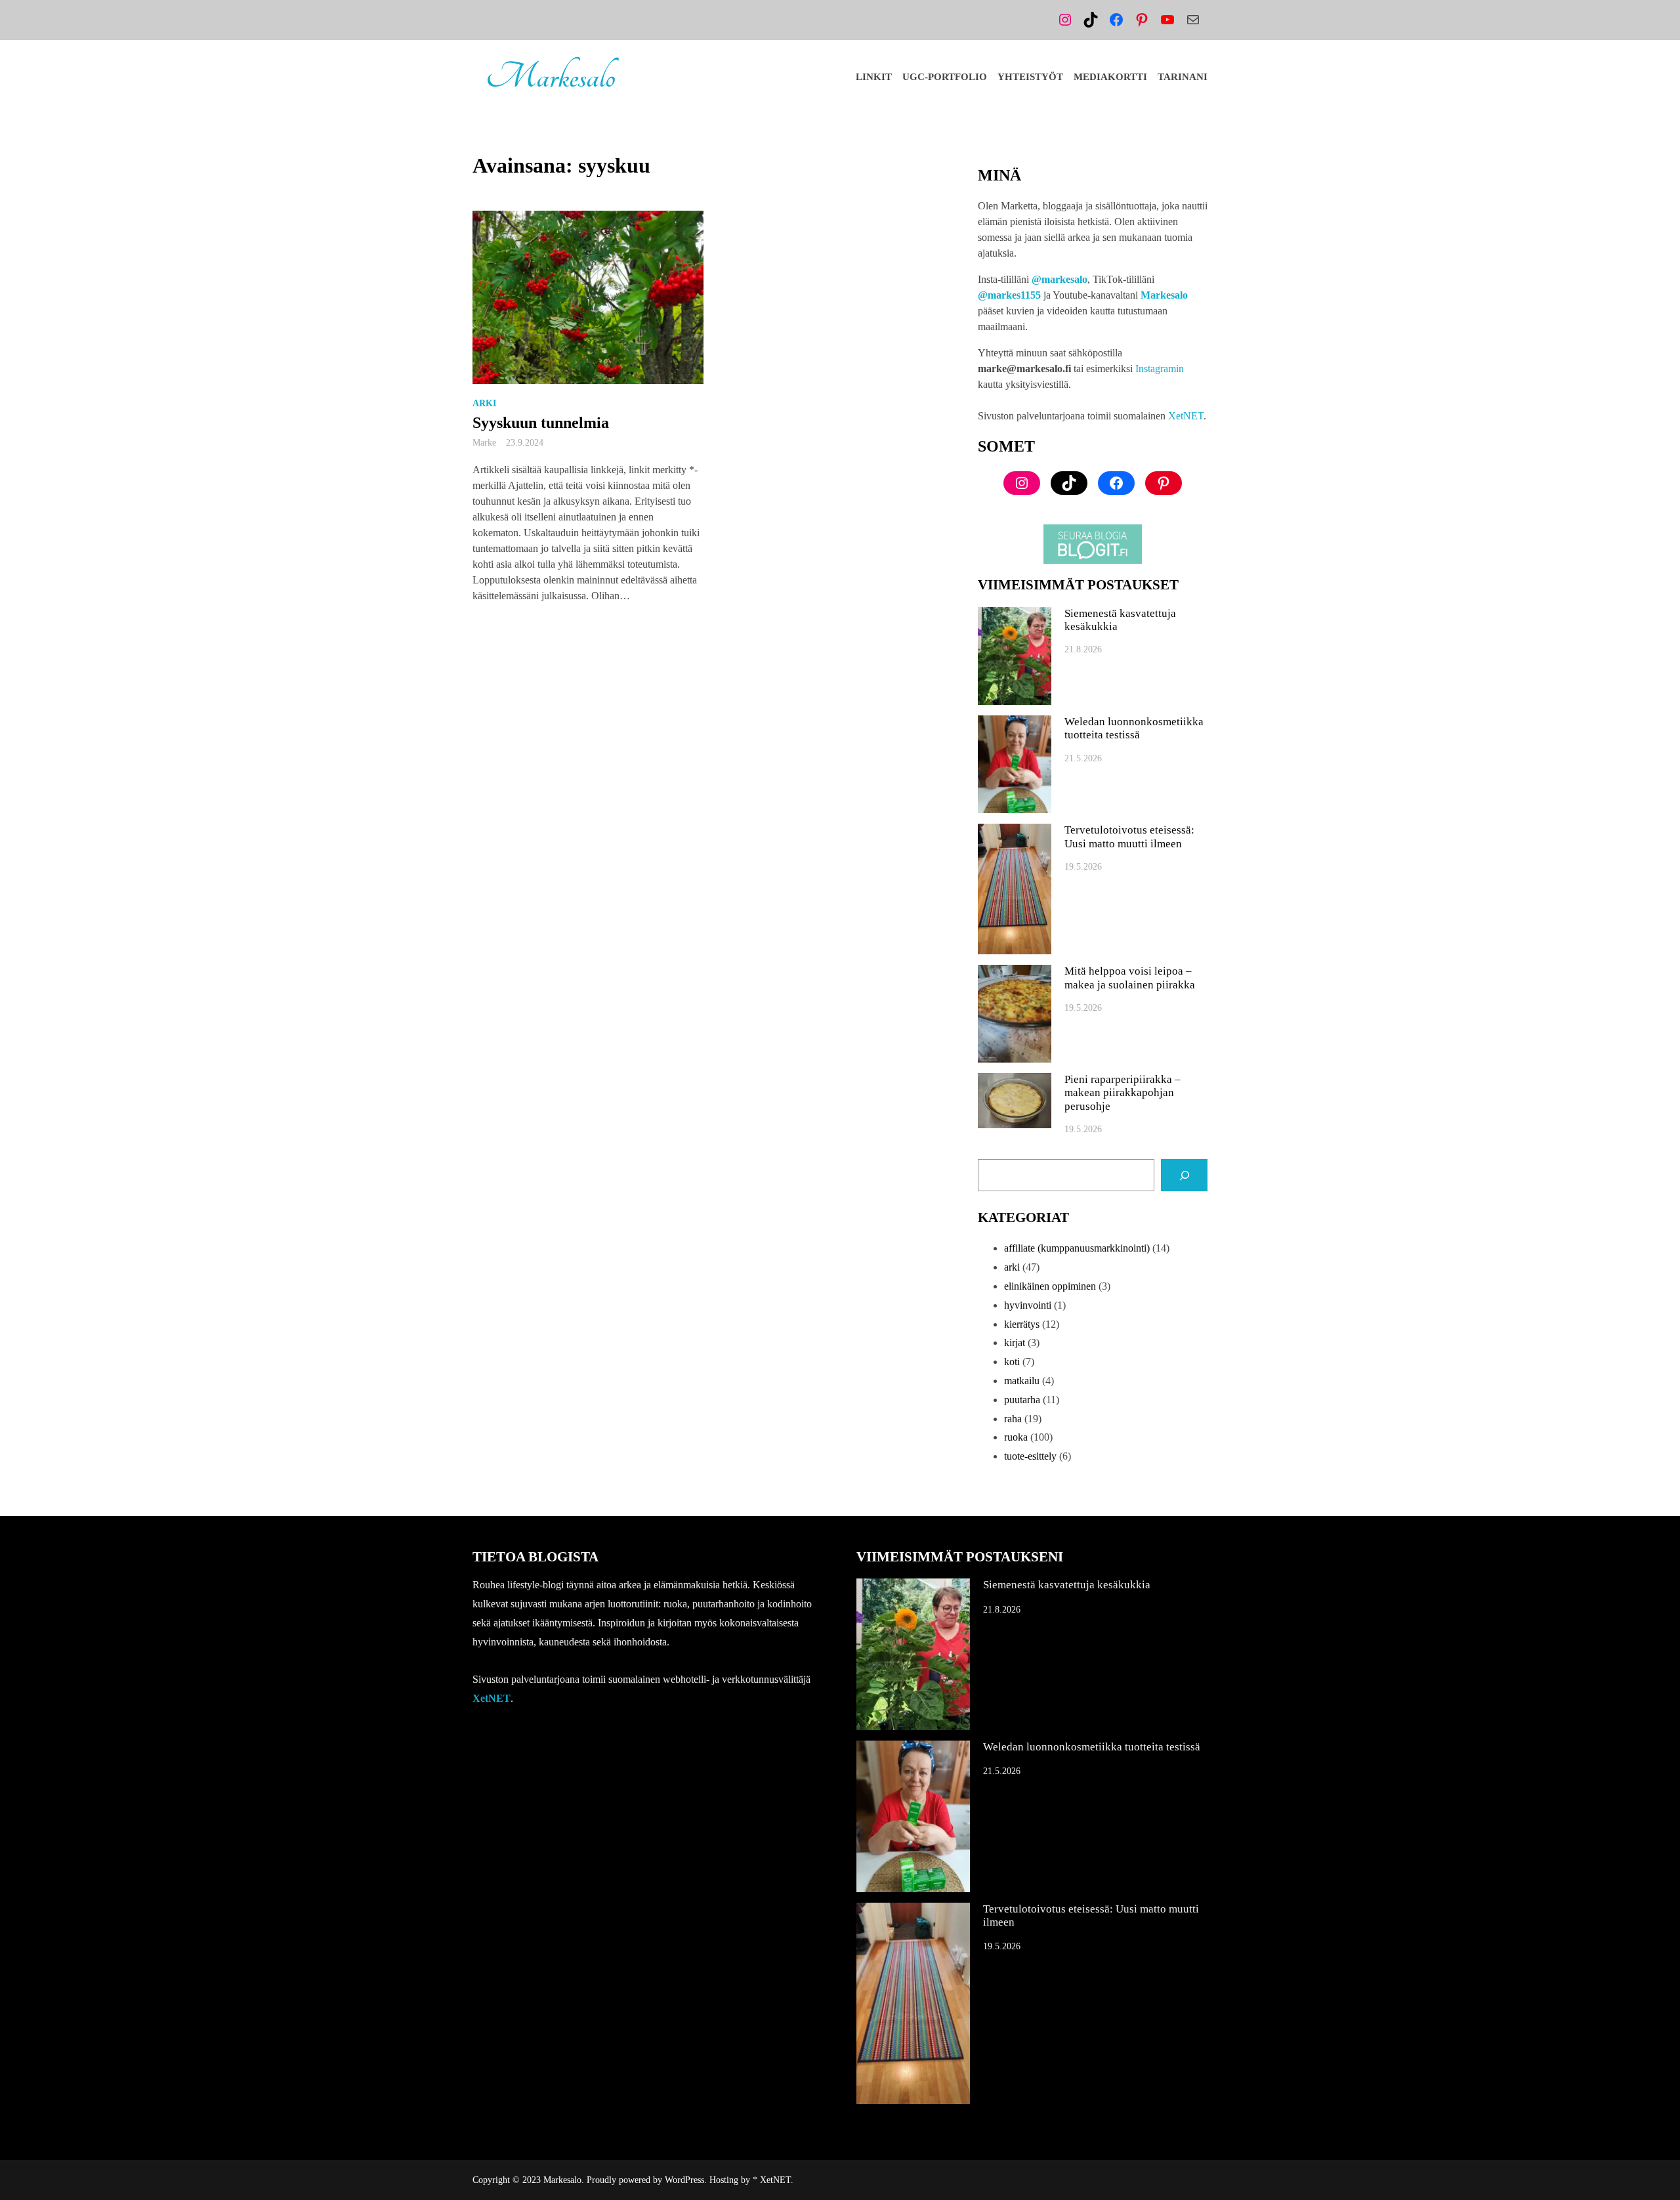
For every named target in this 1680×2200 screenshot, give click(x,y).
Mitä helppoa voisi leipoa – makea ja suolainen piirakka (1130, 978)
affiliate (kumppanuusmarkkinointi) (1077, 1248)
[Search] (1184, 1175)
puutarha (1022, 1400)
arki (484, 403)
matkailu (1022, 1381)
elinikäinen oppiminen (1050, 1286)
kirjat (1015, 1343)
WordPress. (686, 2180)
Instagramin (1160, 369)
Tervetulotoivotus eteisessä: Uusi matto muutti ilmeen (1129, 836)
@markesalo (1060, 279)
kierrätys (1022, 1324)
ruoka (1016, 1437)
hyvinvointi (1028, 1305)
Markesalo (550, 77)
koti (1012, 1362)
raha (1013, 1419)
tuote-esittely (1030, 1456)
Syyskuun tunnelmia (541, 423)
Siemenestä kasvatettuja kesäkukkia (1120, 620)
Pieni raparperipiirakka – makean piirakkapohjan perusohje (1123, 1093)
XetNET (1186, 416)
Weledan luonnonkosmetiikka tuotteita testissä (1134, 728)
